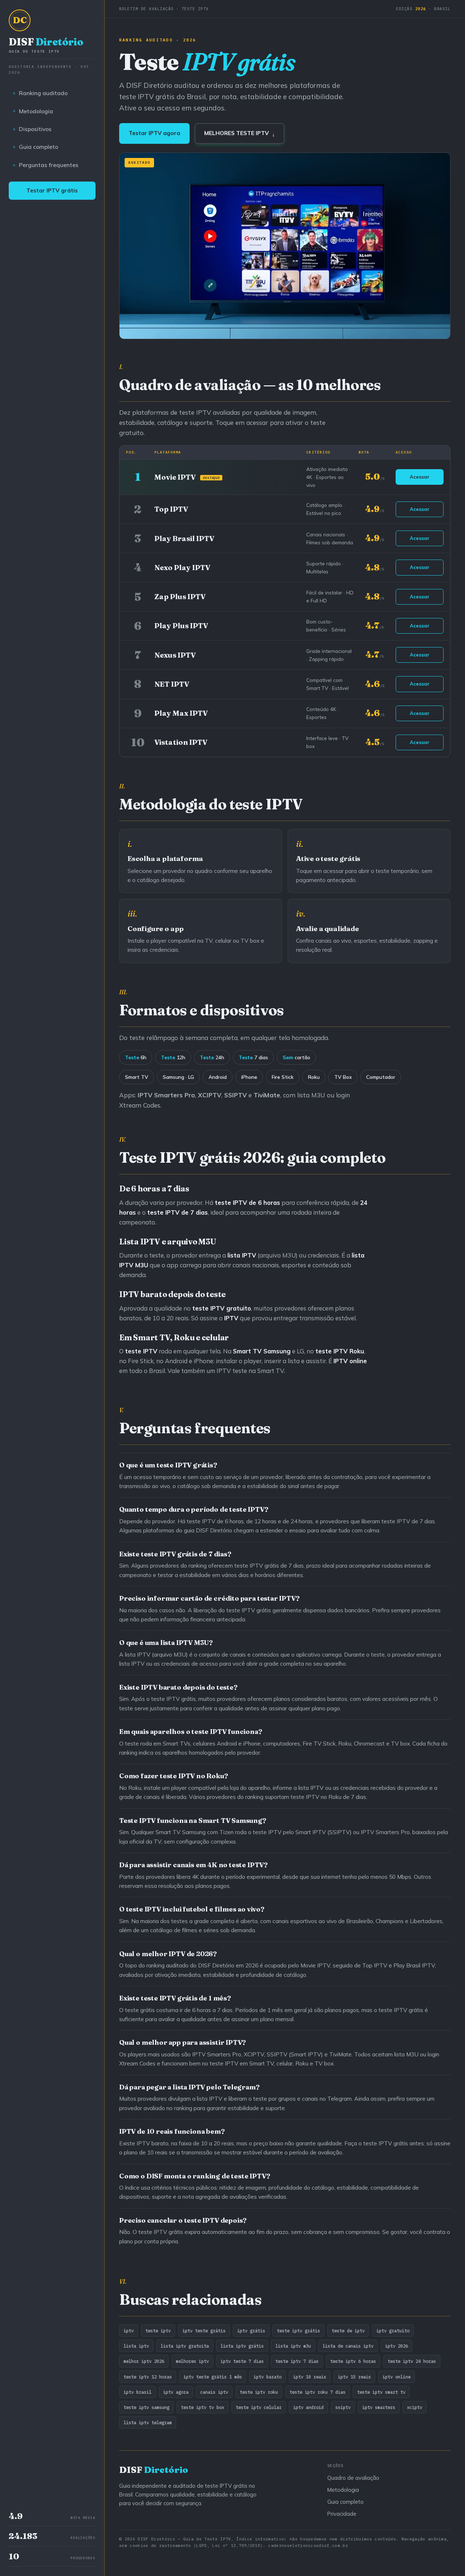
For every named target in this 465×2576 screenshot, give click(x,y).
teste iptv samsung (146, 2407)
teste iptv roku (259, 2392)
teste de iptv (348, 2331)
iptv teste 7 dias (242, 2361)
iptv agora (176, 2392)
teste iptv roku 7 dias (318, 2392)
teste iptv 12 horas (148, 2377)
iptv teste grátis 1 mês (213, 2377)
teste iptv (158, 2331)
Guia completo (39, 147)
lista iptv (136, 2346)
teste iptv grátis (298, 2331)
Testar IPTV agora (154, 133)
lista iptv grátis (242, 2346)
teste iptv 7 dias (297, 2361)
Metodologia (36, 111)
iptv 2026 (397, 2346)
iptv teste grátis (204, 2331)
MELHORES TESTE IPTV (240, 133)
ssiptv (343, 2407)
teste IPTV (331, 1351)
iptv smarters (379, 2407)
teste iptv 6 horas (353, 2361)
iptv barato (268, 2377)
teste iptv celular (259, 2407)
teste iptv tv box (203, 2407)
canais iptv (214, 2392)
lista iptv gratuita (185, 2346)
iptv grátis (251, 2331)
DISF (46, 45)
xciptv (415, 2407)
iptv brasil (138, 2392)
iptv (129, 2331)
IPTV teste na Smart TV (250, 1371)
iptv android (308, 2407)
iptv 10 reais (310, 2377)
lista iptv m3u (293, 2346)
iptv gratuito (393, 2331)
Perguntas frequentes (49, 165)
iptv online (397, 2377)
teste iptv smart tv (381, 2392)
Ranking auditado (43, 93)
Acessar (420, 477)
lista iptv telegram (148, 2422)
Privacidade (342, 2514)
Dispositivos (35, 129)
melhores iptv (192, 2361)
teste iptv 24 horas (412, 2361)
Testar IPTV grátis (52, 190)
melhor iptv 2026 (144, 2361)
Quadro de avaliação (353, 2478)
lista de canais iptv (348, 2346)
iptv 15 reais (354, 2377)
